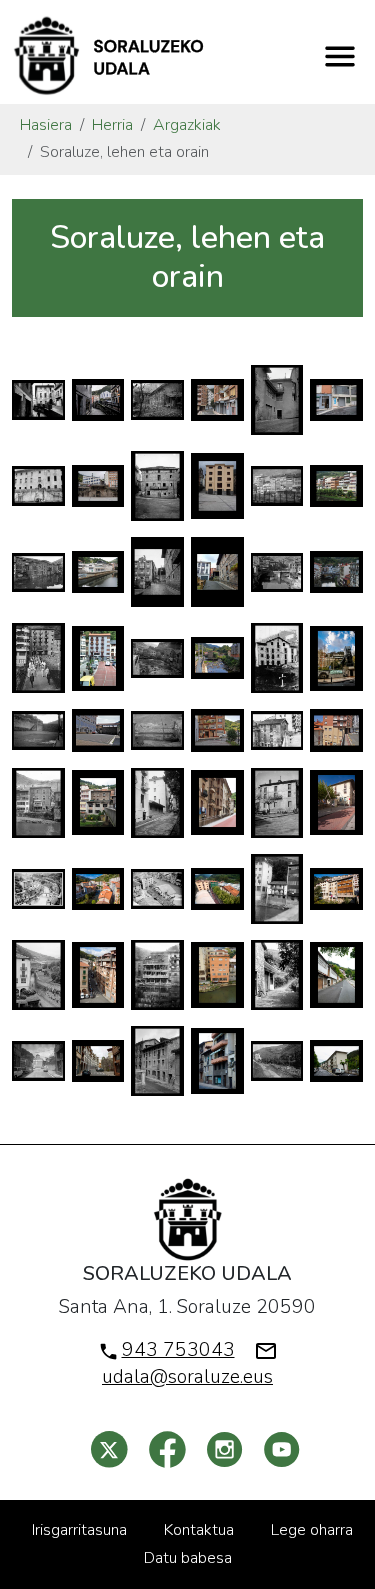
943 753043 (178, 1350)
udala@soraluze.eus (187, 1377)
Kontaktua (199, 1530)
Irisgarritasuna (79, 1530)
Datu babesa (188, 1558)
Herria (112, 125)
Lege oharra (312, 1530)
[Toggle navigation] (340, 56)
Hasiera (46, 125)
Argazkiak (187, 125)
